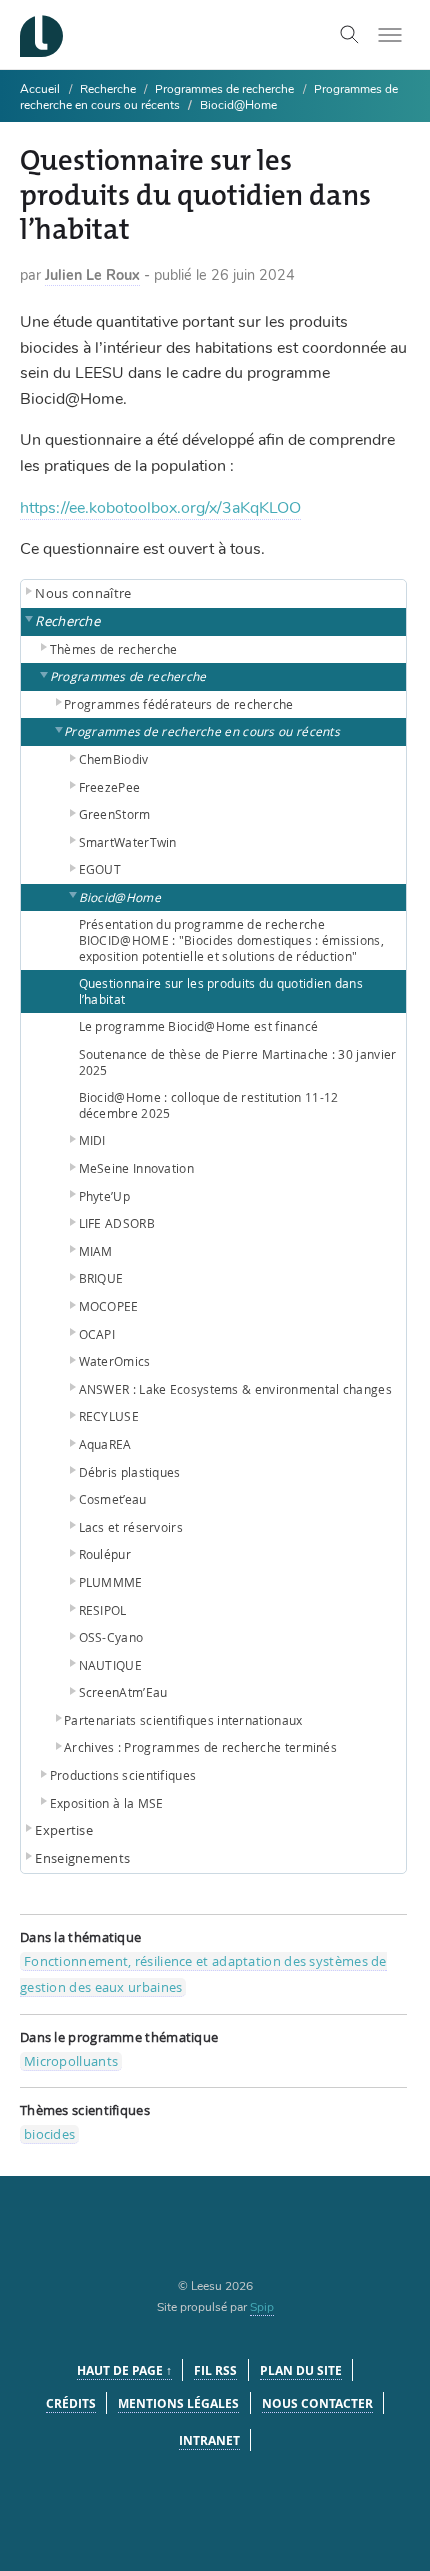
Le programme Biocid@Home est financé (199, 1026)
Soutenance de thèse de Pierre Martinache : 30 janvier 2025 (238, 1062)
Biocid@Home (238, 105)
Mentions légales (178, 2403)
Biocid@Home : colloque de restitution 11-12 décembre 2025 (209, 1105)
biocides (49, 2134)
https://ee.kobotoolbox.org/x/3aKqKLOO (160, 508)
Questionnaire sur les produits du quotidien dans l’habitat (221, 991)
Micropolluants (71, 2061)
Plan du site (301, 2370)
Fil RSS (215, 2370)
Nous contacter (317, 2403)
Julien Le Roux (92, 275)
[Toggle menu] (390, 35)
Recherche (109, 89)
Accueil (40, 89)
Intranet (209, 2440)
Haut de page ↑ (124, 2370)
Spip (262, 2307)
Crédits (71, 2403)
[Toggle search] (350, 35)
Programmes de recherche (224, 89)
